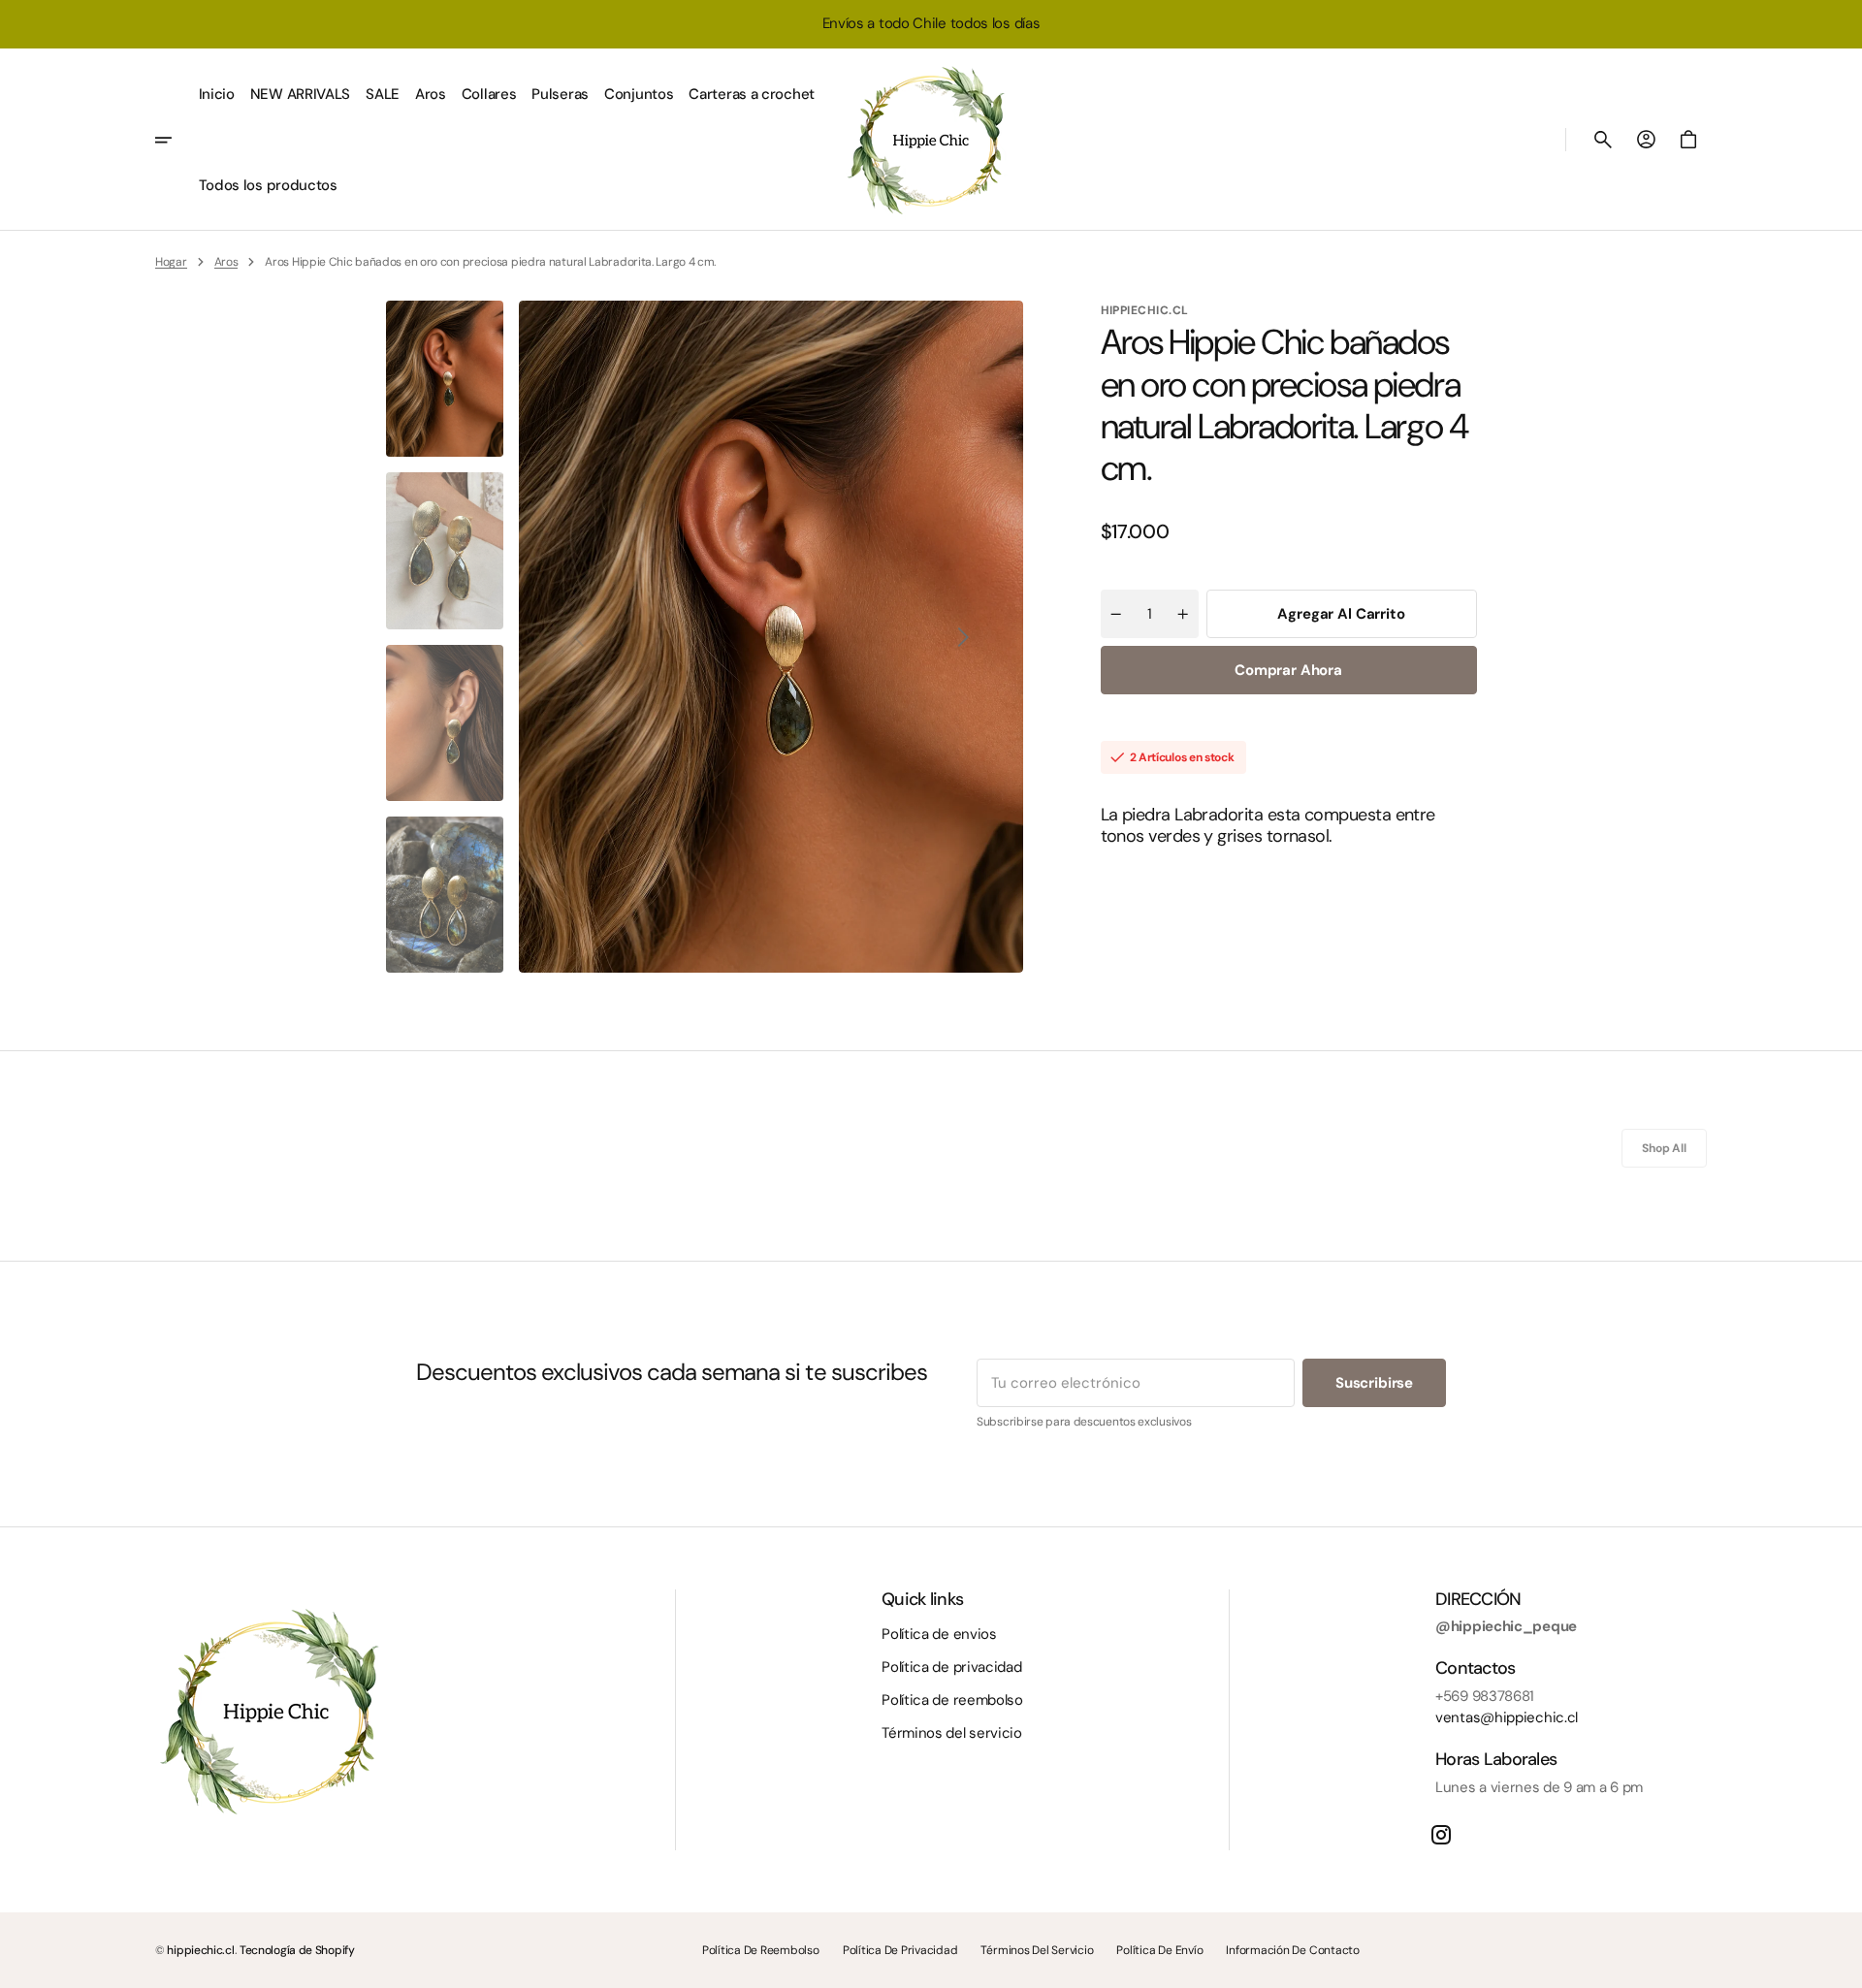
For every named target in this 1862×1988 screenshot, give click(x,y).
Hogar (171, 262)
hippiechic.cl (200, 1950)
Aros (226, 262)
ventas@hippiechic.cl (1507, 1717)
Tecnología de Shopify (297, 1950)
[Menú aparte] (173, 140)
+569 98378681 (1485, 1696)
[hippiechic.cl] (931, 140)
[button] (1603, 140)
